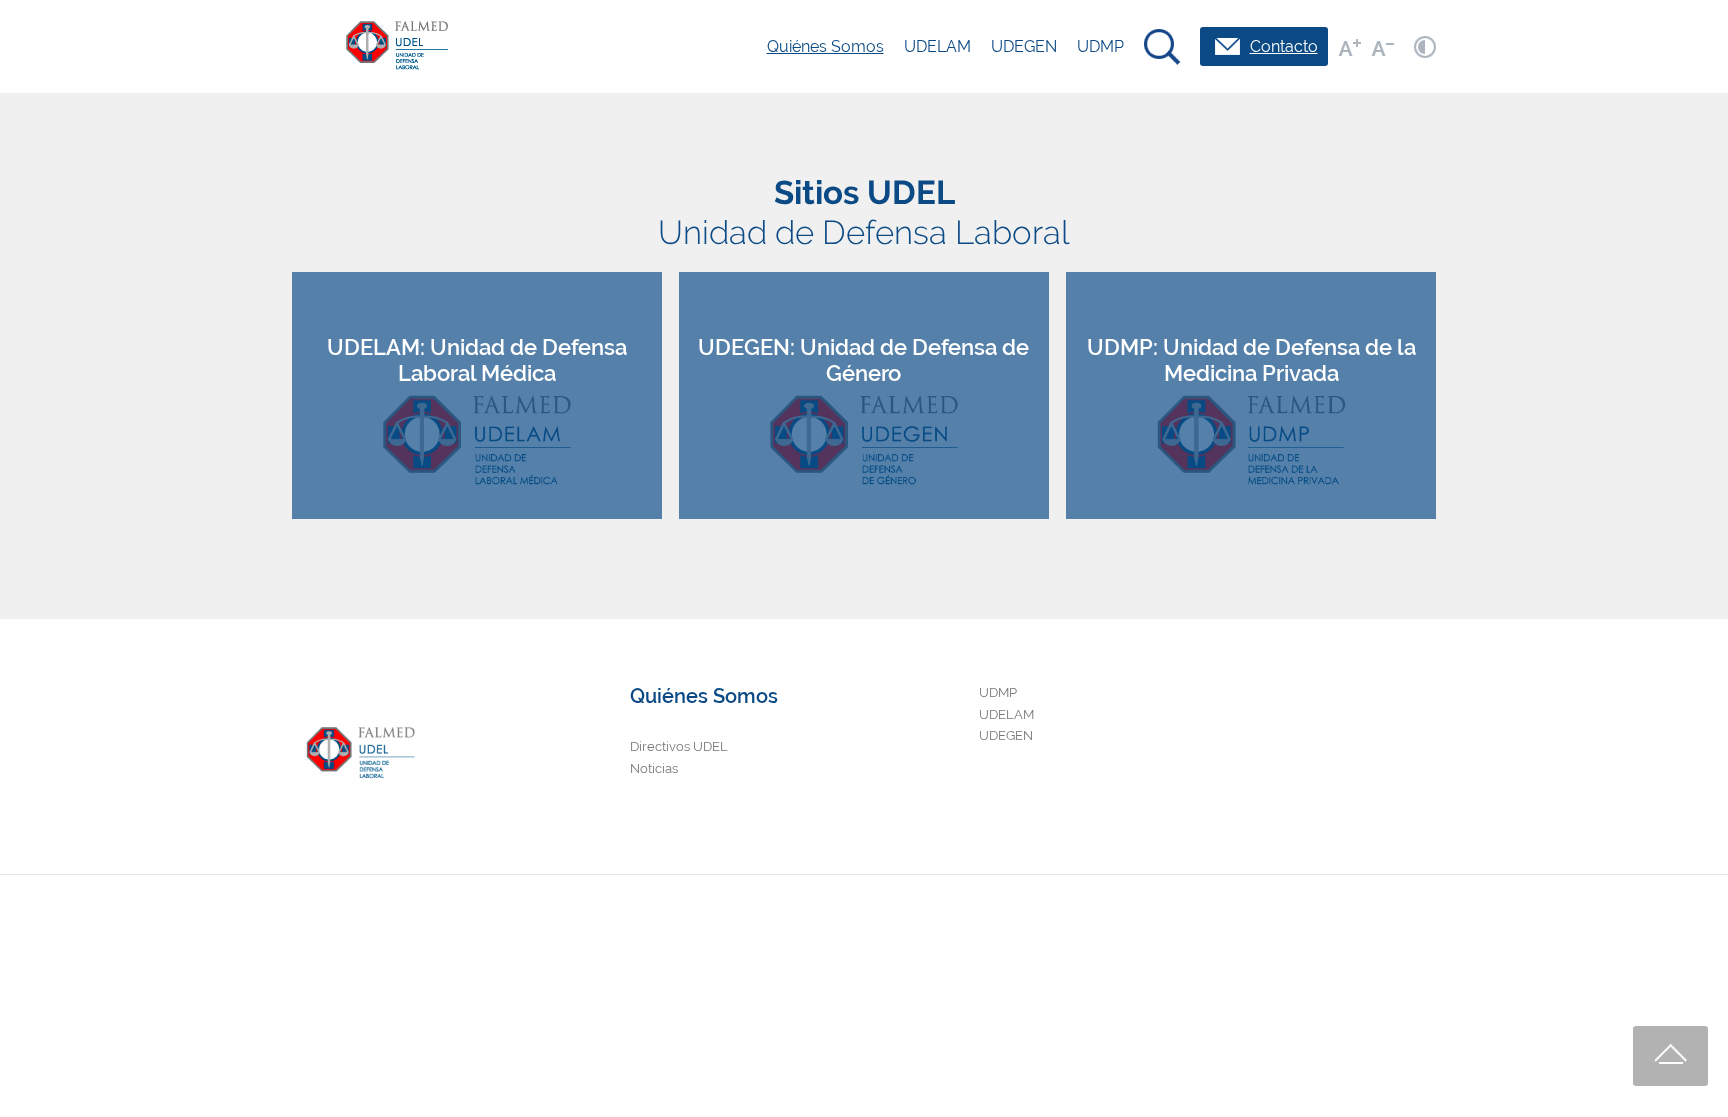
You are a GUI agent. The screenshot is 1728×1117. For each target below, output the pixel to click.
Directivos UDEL (679, 746)
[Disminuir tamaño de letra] (1382, 47)
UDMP (1100, 46)
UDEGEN (1024, 46)
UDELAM (937, 46)
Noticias (654, 768)
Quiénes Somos (825, 46)
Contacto (1284, 46)
